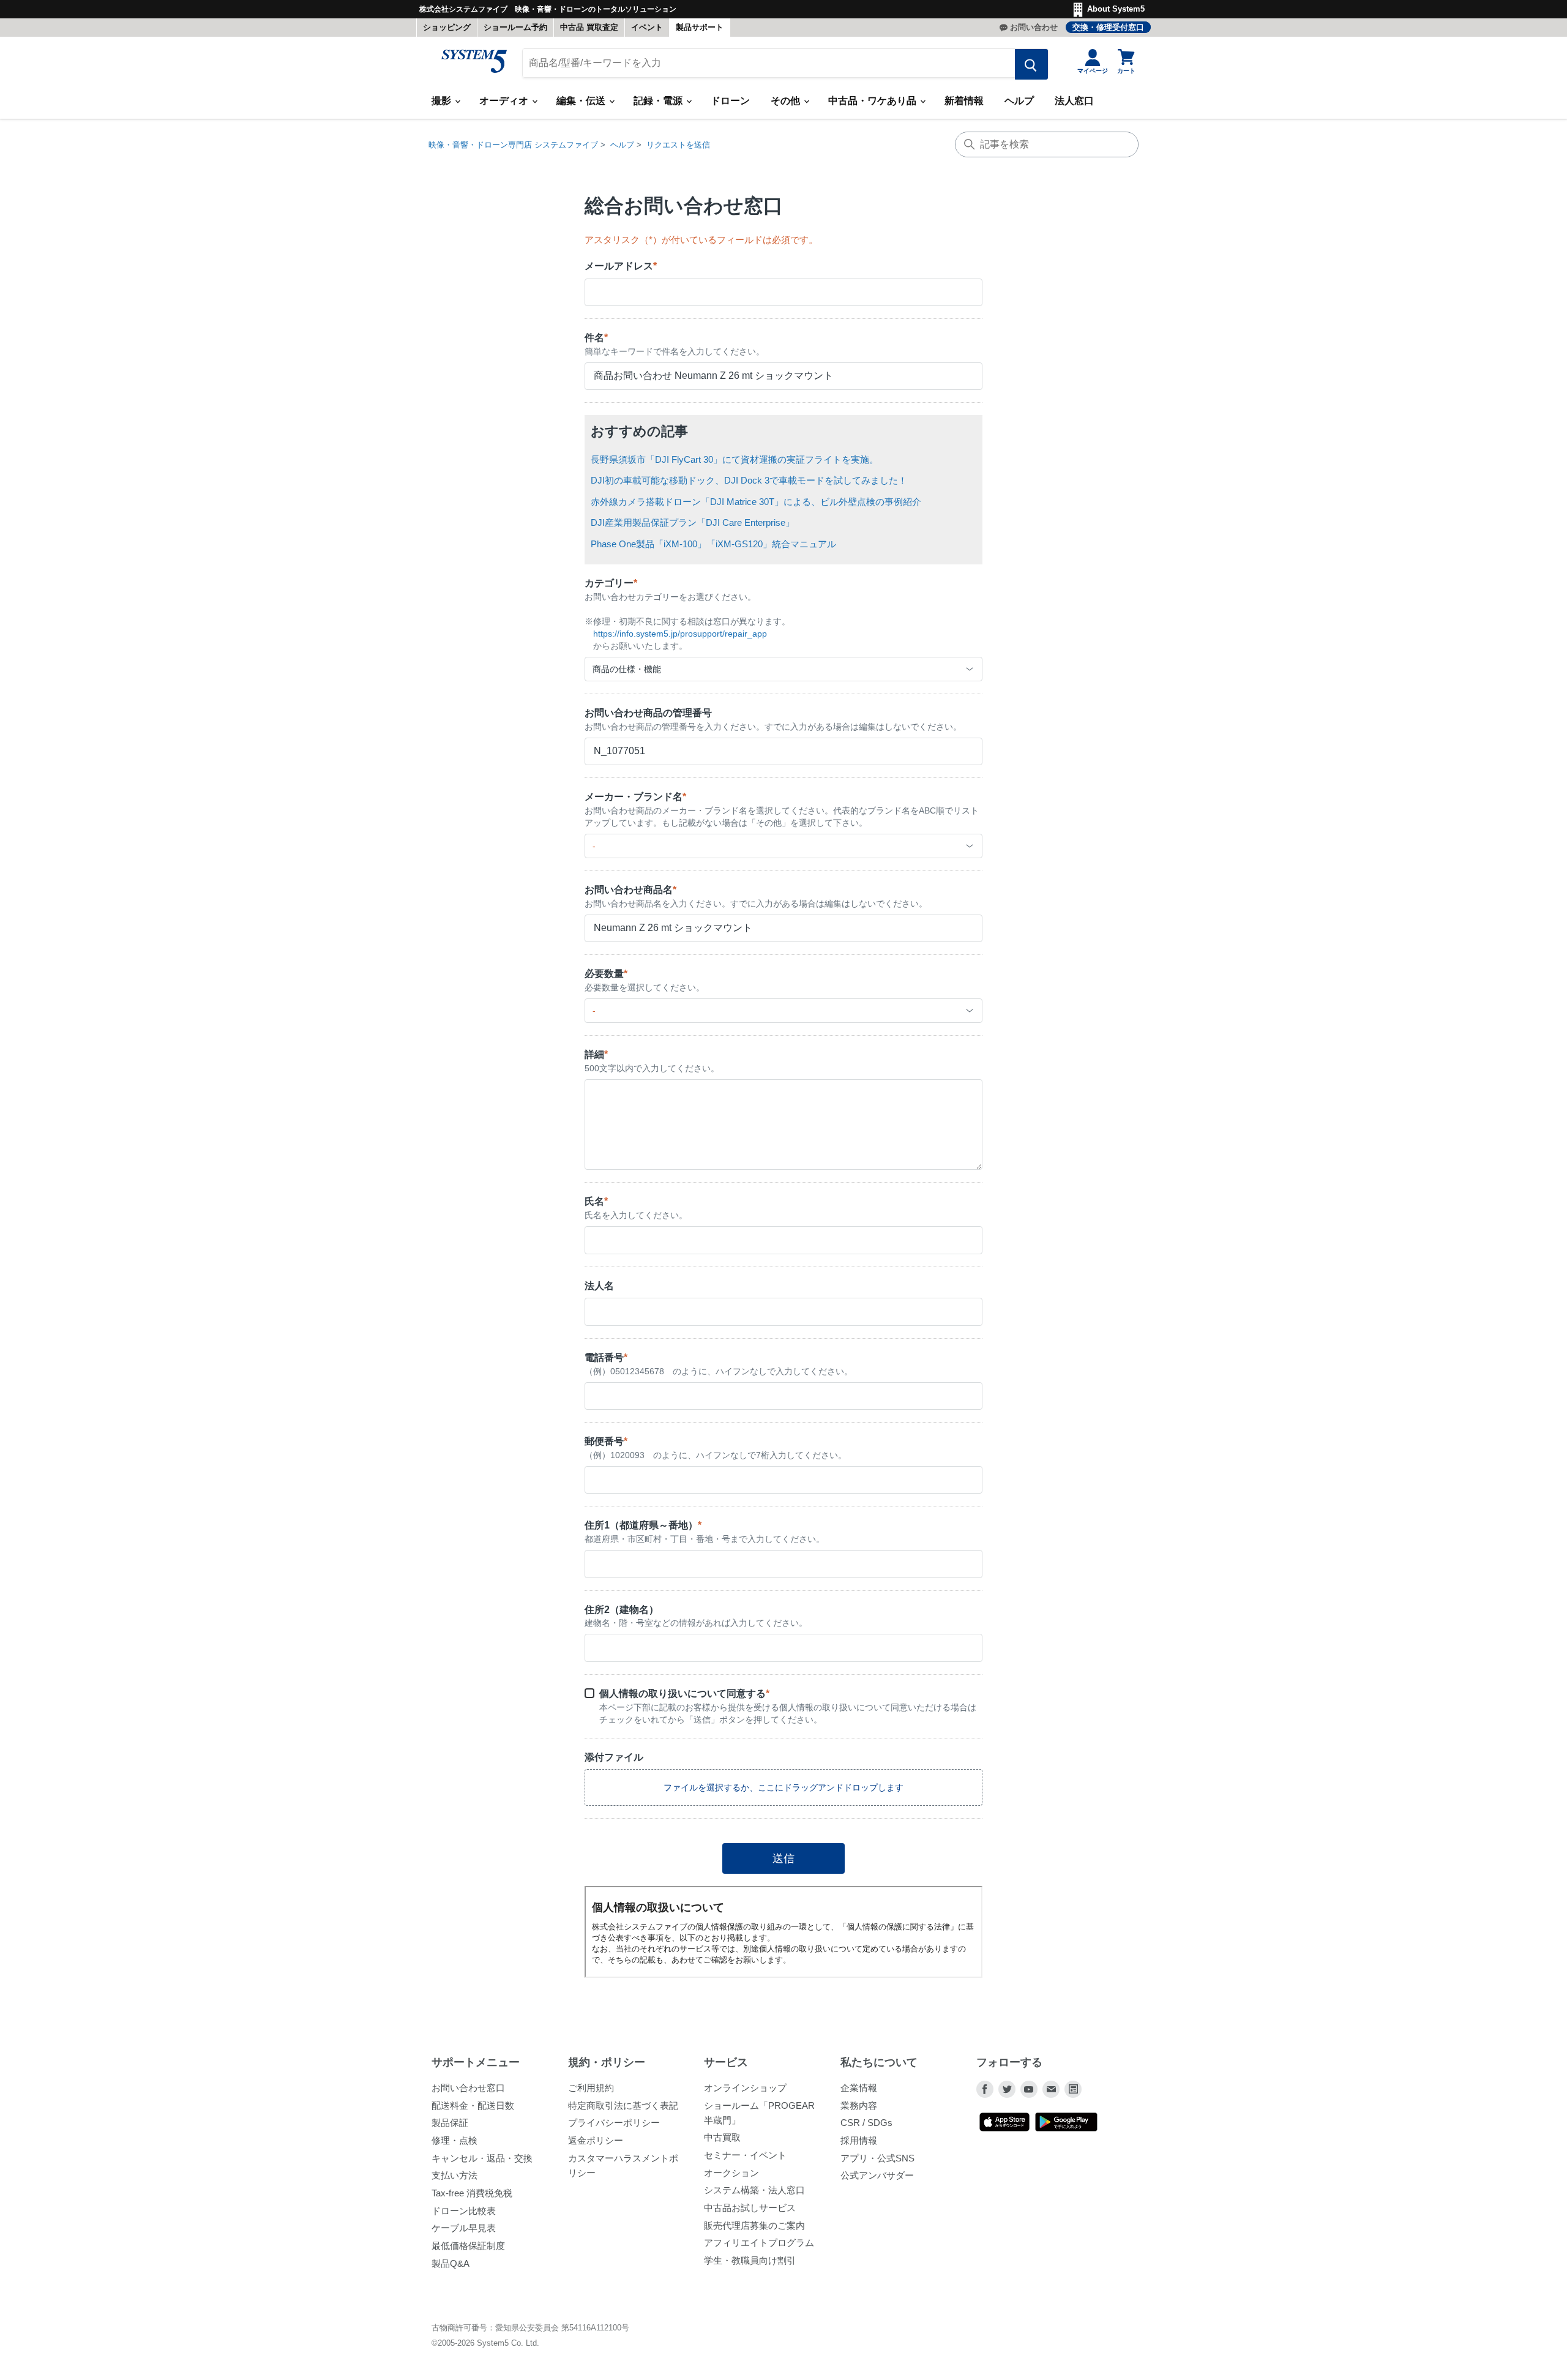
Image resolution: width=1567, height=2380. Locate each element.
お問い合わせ (1034, 27)
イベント (647, 27)
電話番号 (606, 1357)
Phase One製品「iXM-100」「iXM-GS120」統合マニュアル (713, 544)
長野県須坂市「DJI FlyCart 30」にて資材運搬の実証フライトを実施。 (735, 459)
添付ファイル (614, 1757)
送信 (783, 1858)
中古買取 (722, 2137)
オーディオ (505, 101)
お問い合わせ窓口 (468, 2088)
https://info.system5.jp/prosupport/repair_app (680, 634)
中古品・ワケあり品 (873, 101)
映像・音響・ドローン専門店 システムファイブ (513, 145)
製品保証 (450, 2123)
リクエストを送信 (678, 145)
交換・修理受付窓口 (1108, 27)
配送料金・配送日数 (473, 2105)
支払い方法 (454, 2175)
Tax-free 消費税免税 (472, 2193)
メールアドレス (621, 266)
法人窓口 (1074, 101)
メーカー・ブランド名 (635, 797)
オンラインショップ (745, 2088)
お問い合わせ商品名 (630, 890)
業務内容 (859, 2105)
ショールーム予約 (515, 27)
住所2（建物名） (622, 1610)
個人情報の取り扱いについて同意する (684, 1693)
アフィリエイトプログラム (759, 2243)
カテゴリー (611, 583)
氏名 (596, 1201)
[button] (783, 1787)
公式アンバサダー (877, 2175)
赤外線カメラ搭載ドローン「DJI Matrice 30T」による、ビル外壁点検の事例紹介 (756, 502)
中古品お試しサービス (750, 2208)
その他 (787, 101)
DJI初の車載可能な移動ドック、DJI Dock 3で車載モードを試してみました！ (749, 480)
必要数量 (606, 974)
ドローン (730, 101)
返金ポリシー (596, 2140)
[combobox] (783, 669)
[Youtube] (1029, 2089)
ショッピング (447, 27)
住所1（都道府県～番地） (643, 1525)
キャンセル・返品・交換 (482, 2158)
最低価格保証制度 (468, 2246)
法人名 (599, 1286)
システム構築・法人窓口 (754, 2190)
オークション (731, 2173)
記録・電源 (659, 101)
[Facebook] (985, 2089)
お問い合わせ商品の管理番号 (648, 713)
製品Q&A (451, 2263)
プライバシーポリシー (614, 2123)
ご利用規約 (591, 2088)
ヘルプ (1019, 101)
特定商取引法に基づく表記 (623, 2105)
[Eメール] (1051, 2089)
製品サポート (700, 27)
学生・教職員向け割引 (750, 2260)
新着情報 (964, 101)
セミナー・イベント (745, 2155)
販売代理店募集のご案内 (754, 2225)
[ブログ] (1073, 2089)
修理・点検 (454, 2140)
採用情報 (859, 2140)
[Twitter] (1007, 2089)
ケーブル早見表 (464, 2228)
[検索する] (1031, 64)
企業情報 (859, 2088)
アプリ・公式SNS (877, 2158)
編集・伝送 (582, 101)
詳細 (596, 1054)
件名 (596, 338)
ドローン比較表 (464, 2211)
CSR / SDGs (866, 2123)
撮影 (443, 101)
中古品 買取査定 (589, 27)
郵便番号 (606, 1441)
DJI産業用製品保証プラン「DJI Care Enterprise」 (693, 522)
